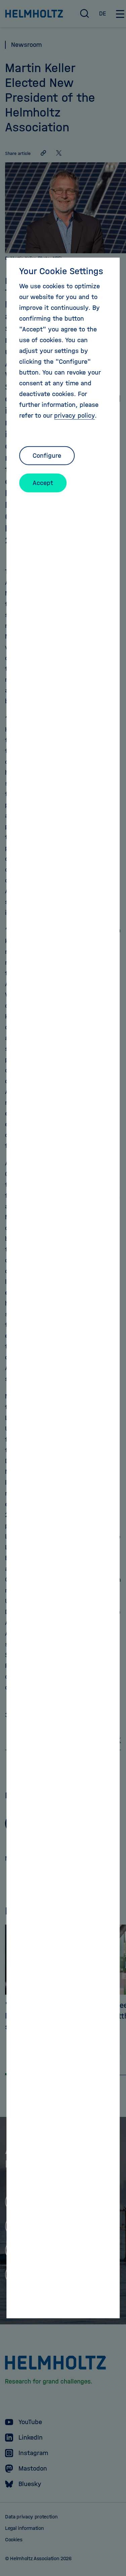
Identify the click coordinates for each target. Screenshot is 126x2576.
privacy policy (74, 415)
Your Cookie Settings (61, 271)
